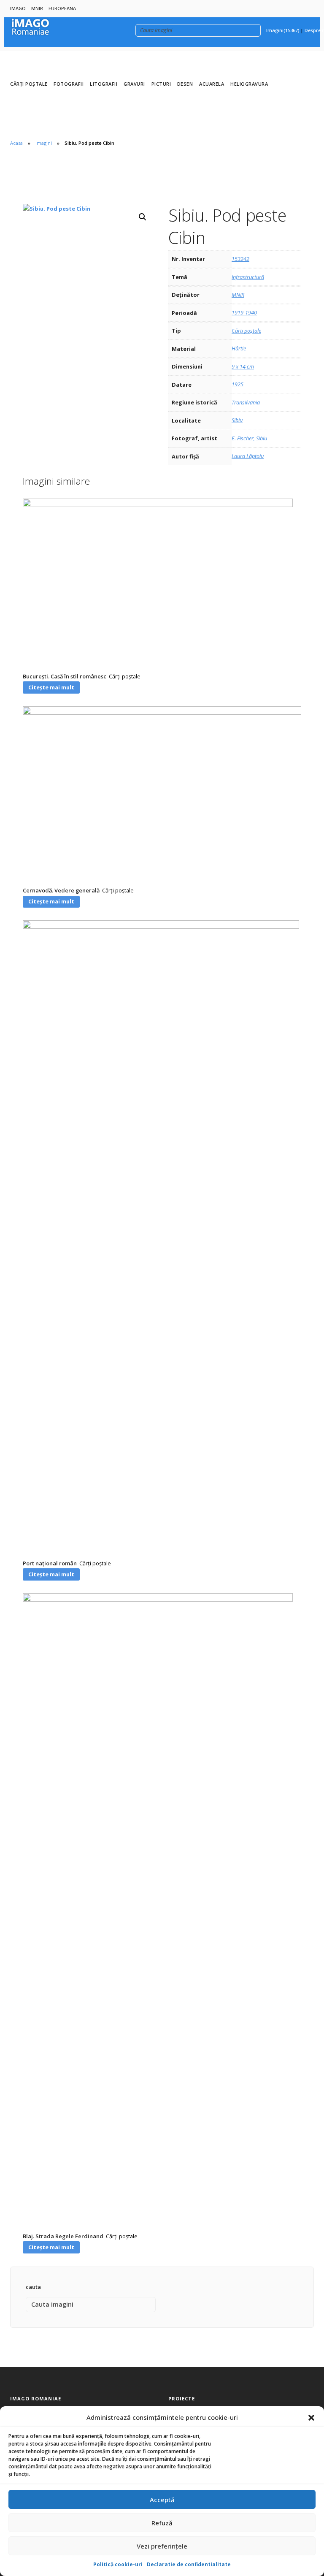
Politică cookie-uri (118, 2564)
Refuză (162, 2523)
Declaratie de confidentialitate (189, 2564)
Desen (185, 84)
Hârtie (239, 348)
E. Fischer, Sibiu (249, 438)
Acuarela (212, 84)
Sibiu (237, 420)
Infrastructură (248, 277)
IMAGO (18, 8)
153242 (240, 259)
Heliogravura (249, 84)
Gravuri (134, 84)
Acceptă (162, 2500)
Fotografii (69, 84)
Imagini (44, 143)
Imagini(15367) (283, 30)
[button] (311, 2418)
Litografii (104, 84)
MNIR (37, 8)
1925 (238, 384)
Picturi (161, 84)
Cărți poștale (29, 84)
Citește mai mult (51, 687)
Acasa (16, 143)
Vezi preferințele (162, 2546)
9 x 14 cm (243, 366)
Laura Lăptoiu (248, 456)
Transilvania (246, 402)
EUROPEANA (62, 8)
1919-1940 (244, 312)
